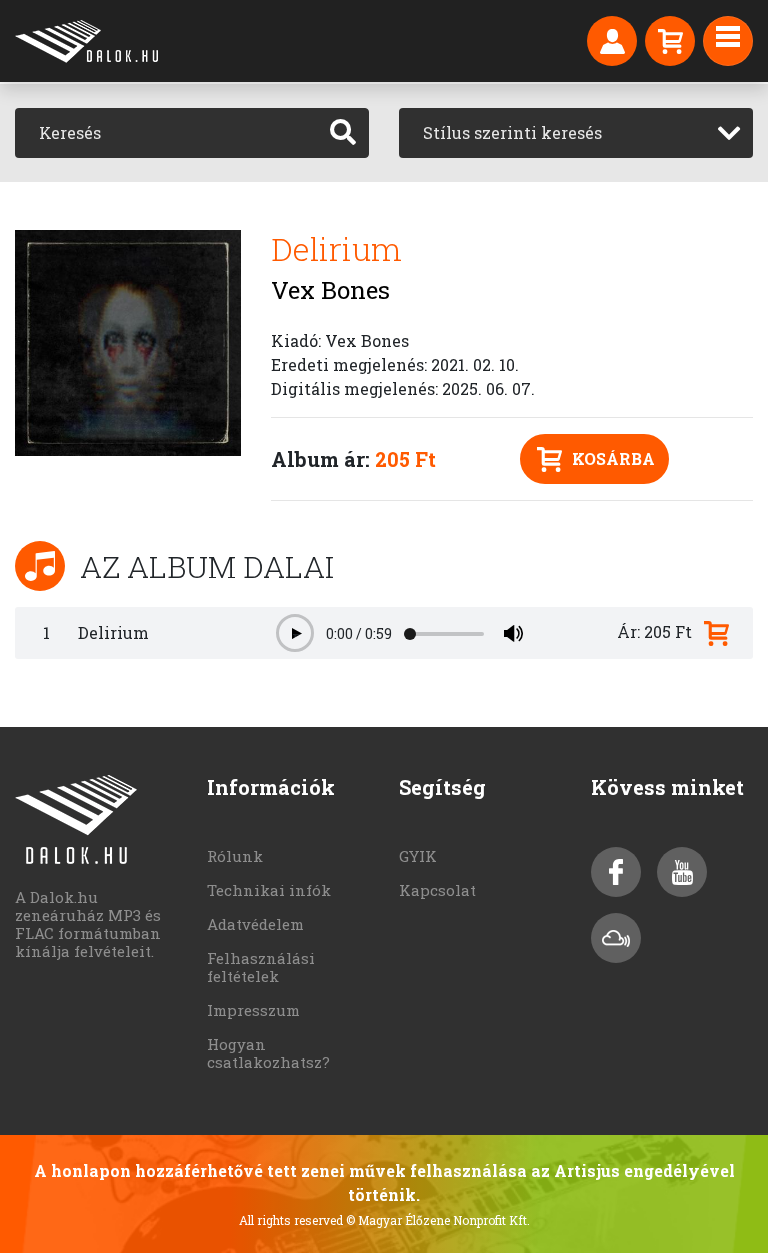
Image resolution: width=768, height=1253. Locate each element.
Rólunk (235, 856)
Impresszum (253, 1010)
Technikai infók (269, 890)
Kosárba (613, 458)
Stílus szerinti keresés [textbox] (512, 132)
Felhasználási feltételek (261, 967)
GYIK (418, 856)
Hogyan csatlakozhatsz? (268, 1053)
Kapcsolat (437, 890)
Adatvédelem (255, 924)
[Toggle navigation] (728, 41)
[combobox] (576, 133)
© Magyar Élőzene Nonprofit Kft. (438, 1220)
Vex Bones (330, 290)
